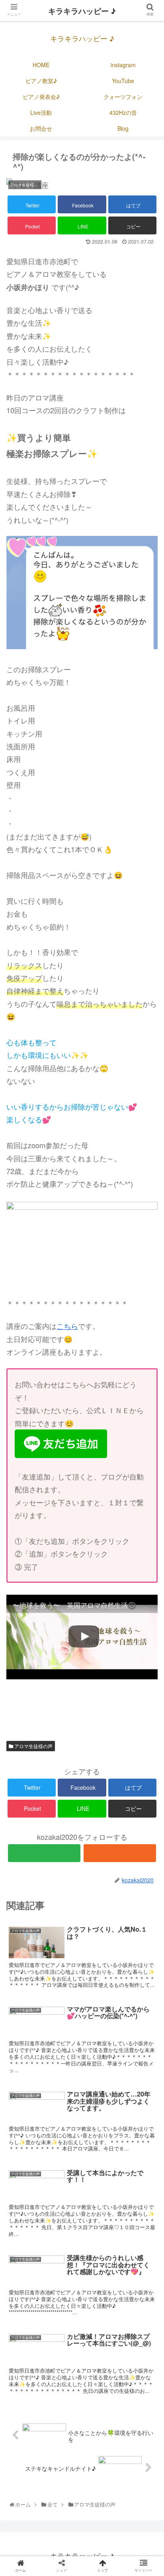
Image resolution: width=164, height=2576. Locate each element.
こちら (67, 1326)
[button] (147, 1419)
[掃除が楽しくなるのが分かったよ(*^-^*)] (101, 1600)
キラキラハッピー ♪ (82, 11)
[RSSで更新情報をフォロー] (120, 1853)
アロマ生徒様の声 (33, 1746)
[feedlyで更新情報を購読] (44, 1853)
